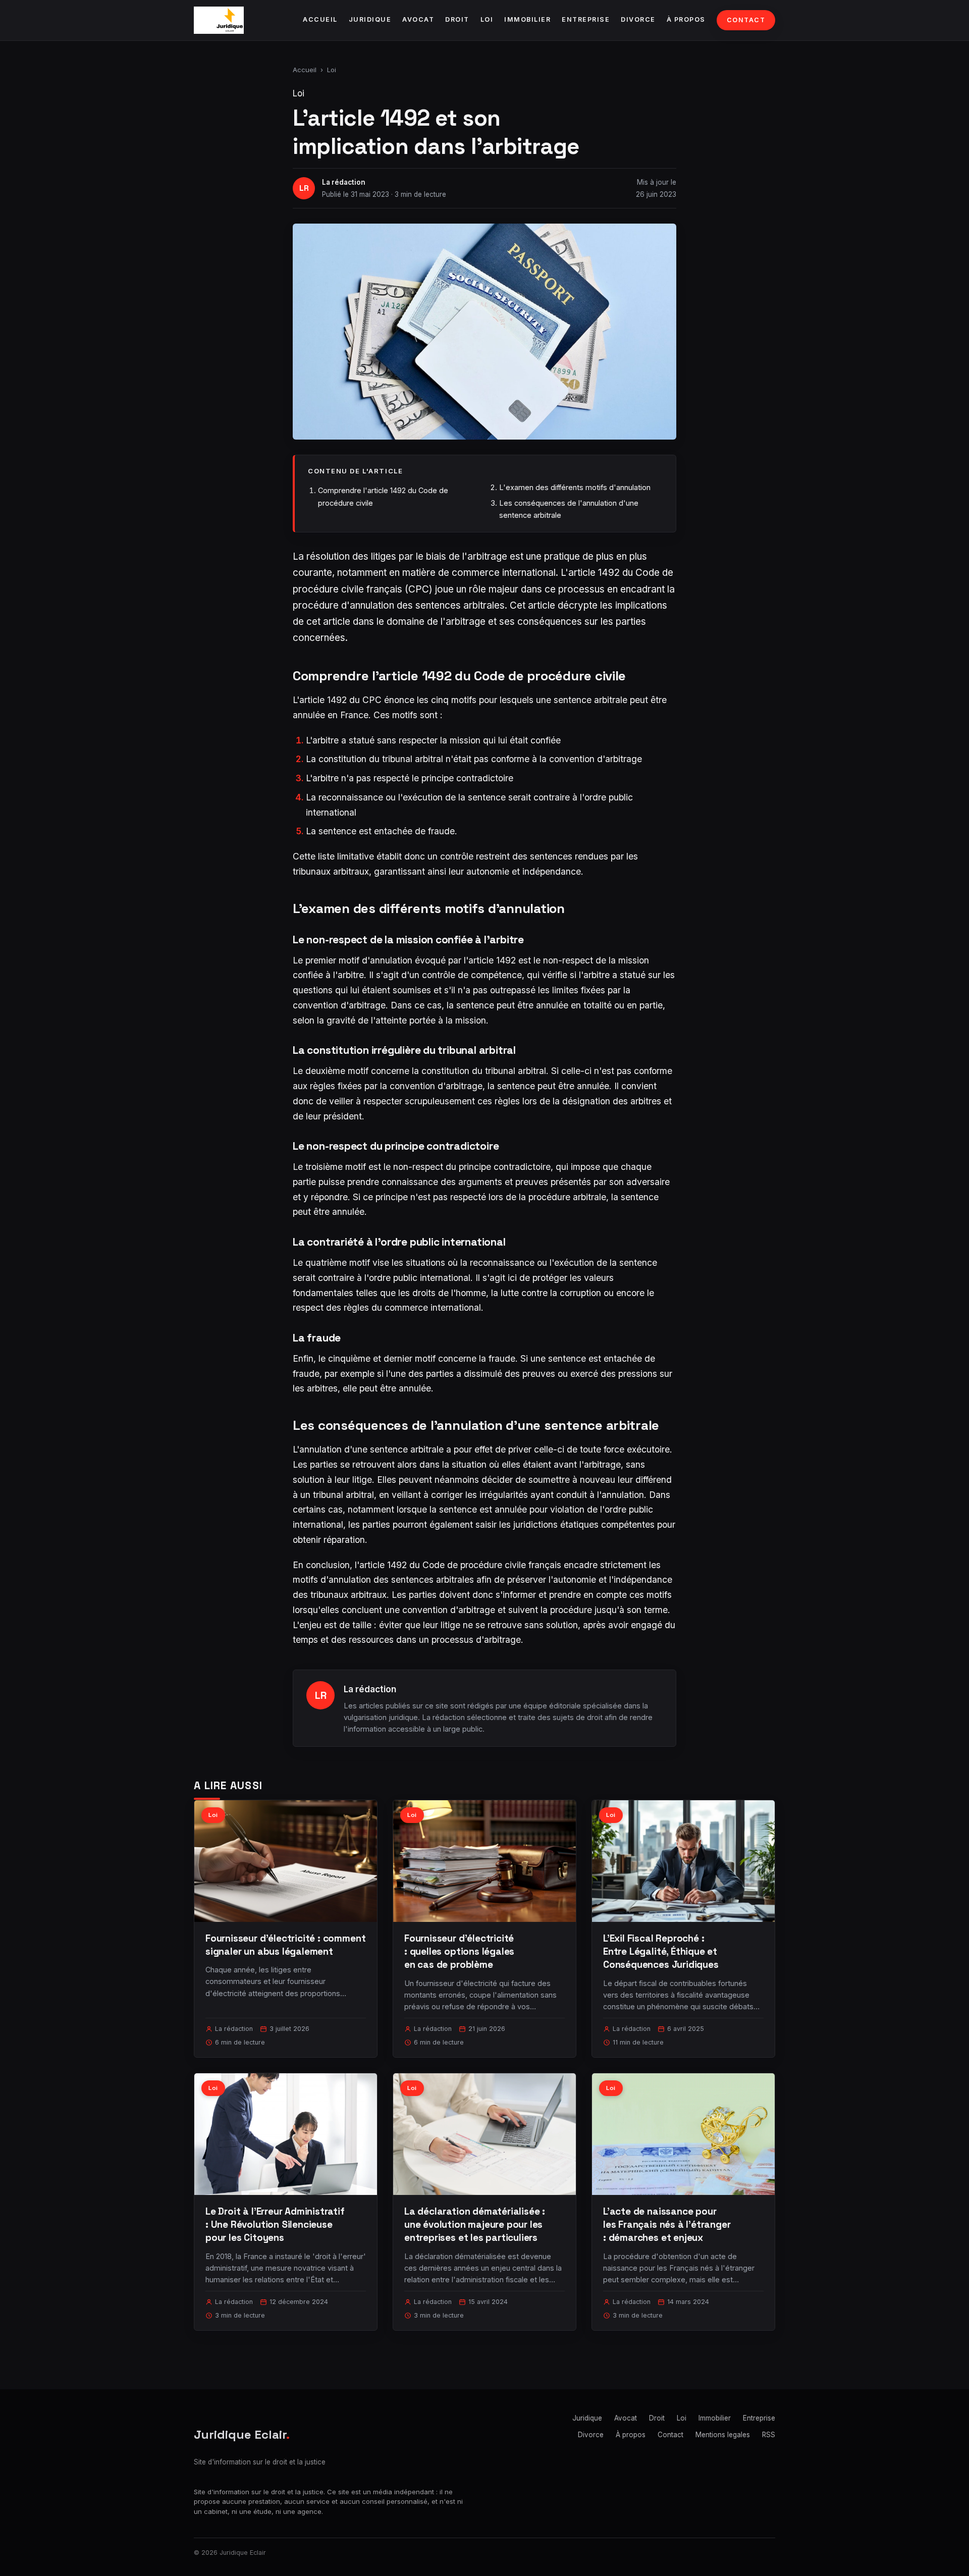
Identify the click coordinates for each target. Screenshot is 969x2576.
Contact (746, 20)
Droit (457, 19)
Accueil (320, 19)
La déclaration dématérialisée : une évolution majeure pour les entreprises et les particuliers (475, 2224)
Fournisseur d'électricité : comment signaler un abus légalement (285, 1945)
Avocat (418, 19)
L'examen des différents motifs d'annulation (575, 487)
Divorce (638, 19)
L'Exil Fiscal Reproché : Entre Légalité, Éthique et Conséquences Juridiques (661, 1951)
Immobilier (527, 19)
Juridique (370, 19)
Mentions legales (723, 2435)
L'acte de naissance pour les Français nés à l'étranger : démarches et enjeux (667, 2224)
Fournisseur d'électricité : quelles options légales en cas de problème (459, 1951)
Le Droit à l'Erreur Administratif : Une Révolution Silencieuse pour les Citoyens (275, 2224)
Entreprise (586, 19)
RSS (769, 2435)
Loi (487, 19)
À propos (686, 19)
